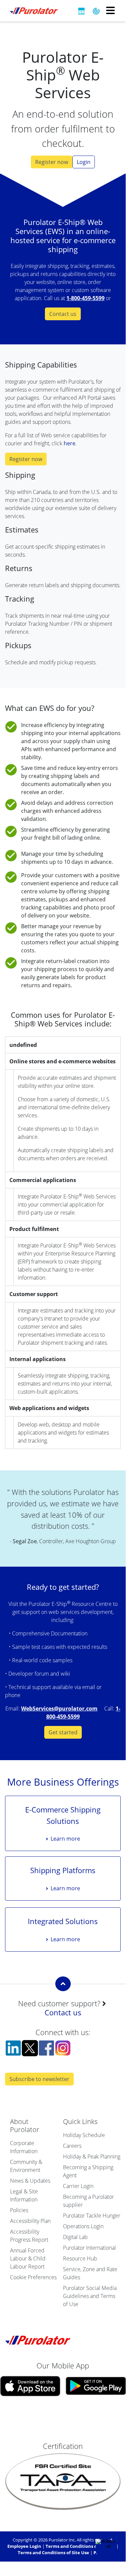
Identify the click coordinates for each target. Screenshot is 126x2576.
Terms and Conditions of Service (80, 2546)
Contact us (63, 2012)
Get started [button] (63, 1732)
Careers (72, 2146)
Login (84, 162)
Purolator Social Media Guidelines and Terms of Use (90, 2296)
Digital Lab (75, 2237)
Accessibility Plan (30, 2221)
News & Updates (30, 2181)
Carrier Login (78, 2186)
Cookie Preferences (33, 2277)
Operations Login (83, 2226)
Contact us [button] (63, 314)
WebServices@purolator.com (59, 1709)
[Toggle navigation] (110, 11)
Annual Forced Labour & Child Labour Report (28, 2258)
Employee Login (24, 2546)
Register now (52, 162)
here (70, 443)
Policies (19, 2210)
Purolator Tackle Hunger (92, 2216)
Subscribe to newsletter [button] (39, 2079)
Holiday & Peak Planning (92, 2157)
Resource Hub (80, 2258)
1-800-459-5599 (85, 298)
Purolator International (89, 2248)
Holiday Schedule (84, 2135)
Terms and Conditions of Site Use (53, 2553)
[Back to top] (63, 1984)
